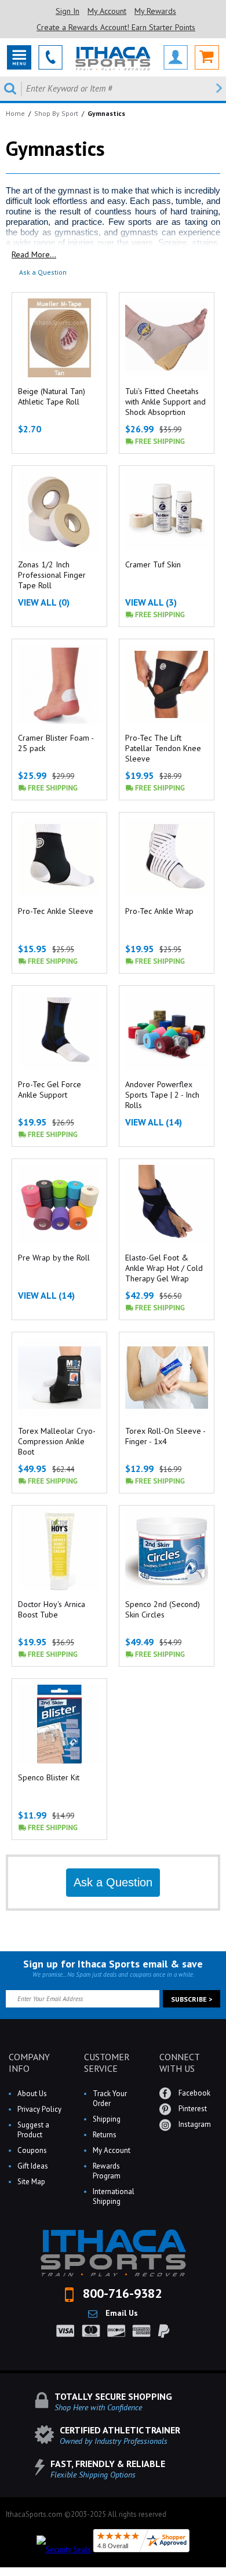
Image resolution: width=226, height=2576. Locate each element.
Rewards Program (107, 2171)
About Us (32, 2094)
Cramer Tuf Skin (153, 564)
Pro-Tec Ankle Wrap (159, 911)
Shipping (107, 2119)
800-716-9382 (121, 2293)
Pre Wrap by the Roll (54, 1258)
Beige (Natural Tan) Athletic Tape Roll (52, 396)
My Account (107, 11)
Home (15, 113)
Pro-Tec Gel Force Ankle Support (50, 1090)
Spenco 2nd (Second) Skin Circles (163, 1609)
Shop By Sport (56, 113)
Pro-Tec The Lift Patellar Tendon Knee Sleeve (163, 748)
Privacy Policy (39, 2109)
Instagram (194, 2124)
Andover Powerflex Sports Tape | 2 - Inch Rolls (162, 1095)
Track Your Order (110, 2098)
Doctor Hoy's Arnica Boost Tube (52, 1609)
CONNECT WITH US (179, 2063)
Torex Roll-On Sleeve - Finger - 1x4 (165, 1436)
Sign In (68, 11)
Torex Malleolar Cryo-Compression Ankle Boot (57, 1441)
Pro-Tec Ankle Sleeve (56, 911)
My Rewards (155, 11)
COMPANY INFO (29, 2063)
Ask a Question (43, 272)
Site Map (31, 2182)
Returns (105, 2135)
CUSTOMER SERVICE (107, 2063)
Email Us (121, 2313)
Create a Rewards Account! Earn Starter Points (116, 27)
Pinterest (192, 2109)
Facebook (194, 2093)
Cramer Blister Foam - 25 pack (56, 743)
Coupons (32, 2150)
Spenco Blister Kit (49, 1777)
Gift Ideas (33, 2166)
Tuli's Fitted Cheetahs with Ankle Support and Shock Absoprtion (165, 402)
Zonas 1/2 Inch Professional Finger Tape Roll (52, 575)
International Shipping (114, 2196)
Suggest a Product (33, 2130)
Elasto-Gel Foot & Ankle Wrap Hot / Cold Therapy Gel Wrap (164, 1268)
